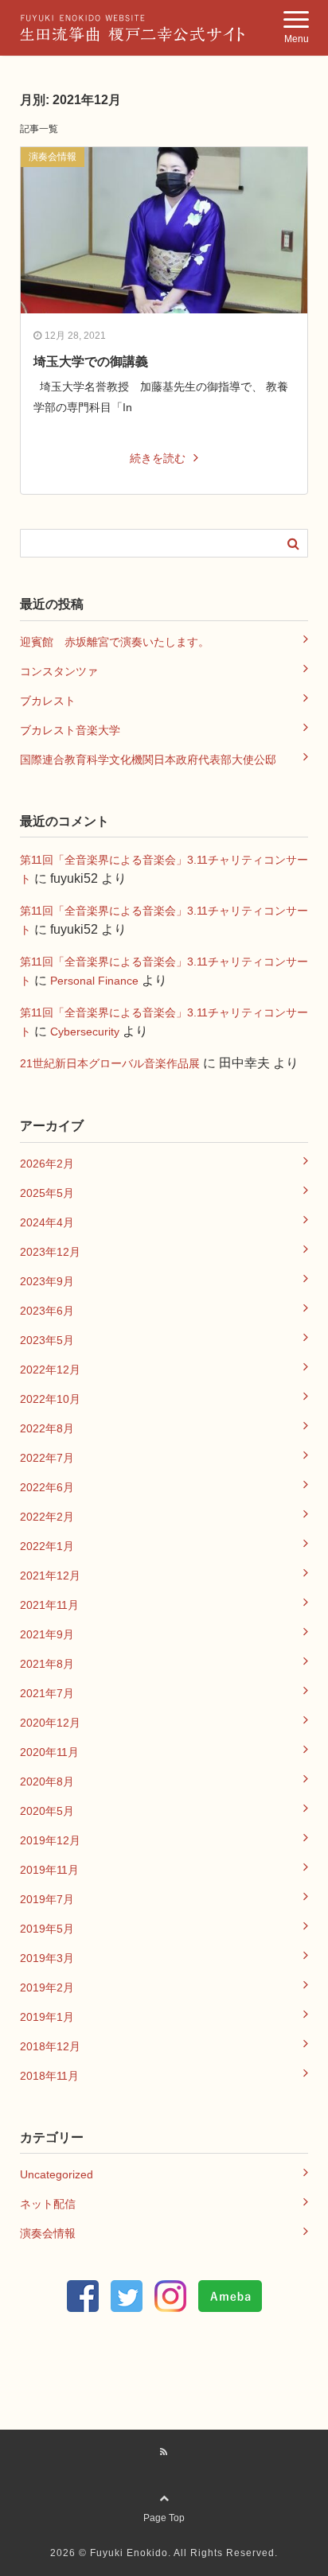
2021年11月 (49, 1605)
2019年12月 (50, 1840)
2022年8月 (47, 1428)
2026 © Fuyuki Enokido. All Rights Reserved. (164, 2553)
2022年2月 (47, 1517)
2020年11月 (49, 1752)
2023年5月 (47, 1340)
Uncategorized (57, 2174)
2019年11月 (49, 1870)
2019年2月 (47, 1987)
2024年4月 (47, 1222)
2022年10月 (50, 1399)
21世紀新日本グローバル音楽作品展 (110, 1063)
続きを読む (158, 458)
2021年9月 (47, 1634)
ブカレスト (48, 701)
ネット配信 (48, 2204)
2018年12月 (50, 2046)
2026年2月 (47, 1164)
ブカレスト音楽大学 (70, 730)
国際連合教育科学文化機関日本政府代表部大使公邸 (148, 760)
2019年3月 (47, 1958)
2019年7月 (47, 1899)
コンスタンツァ (59, 671)
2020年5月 (47, 1811)
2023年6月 (47, 1311)
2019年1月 (47, 2017)
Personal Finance (94, 981)
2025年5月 (47, 1193)
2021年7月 (47, 1693)
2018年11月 (49, 2076)
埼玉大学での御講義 (91, 361)
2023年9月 (47, 1281)
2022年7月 (47, 1458)
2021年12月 (50, 1576)
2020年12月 (50, 1723)
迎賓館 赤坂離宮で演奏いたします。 (115, 642)
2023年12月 (50, 1252)
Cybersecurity (85, 1032)
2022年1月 (47, 1546)
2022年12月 (50, 1370)
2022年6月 (47, 1487)
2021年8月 (47, 1664)
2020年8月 (47, 1781)
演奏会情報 (53, 157)
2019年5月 (47, 1929)
